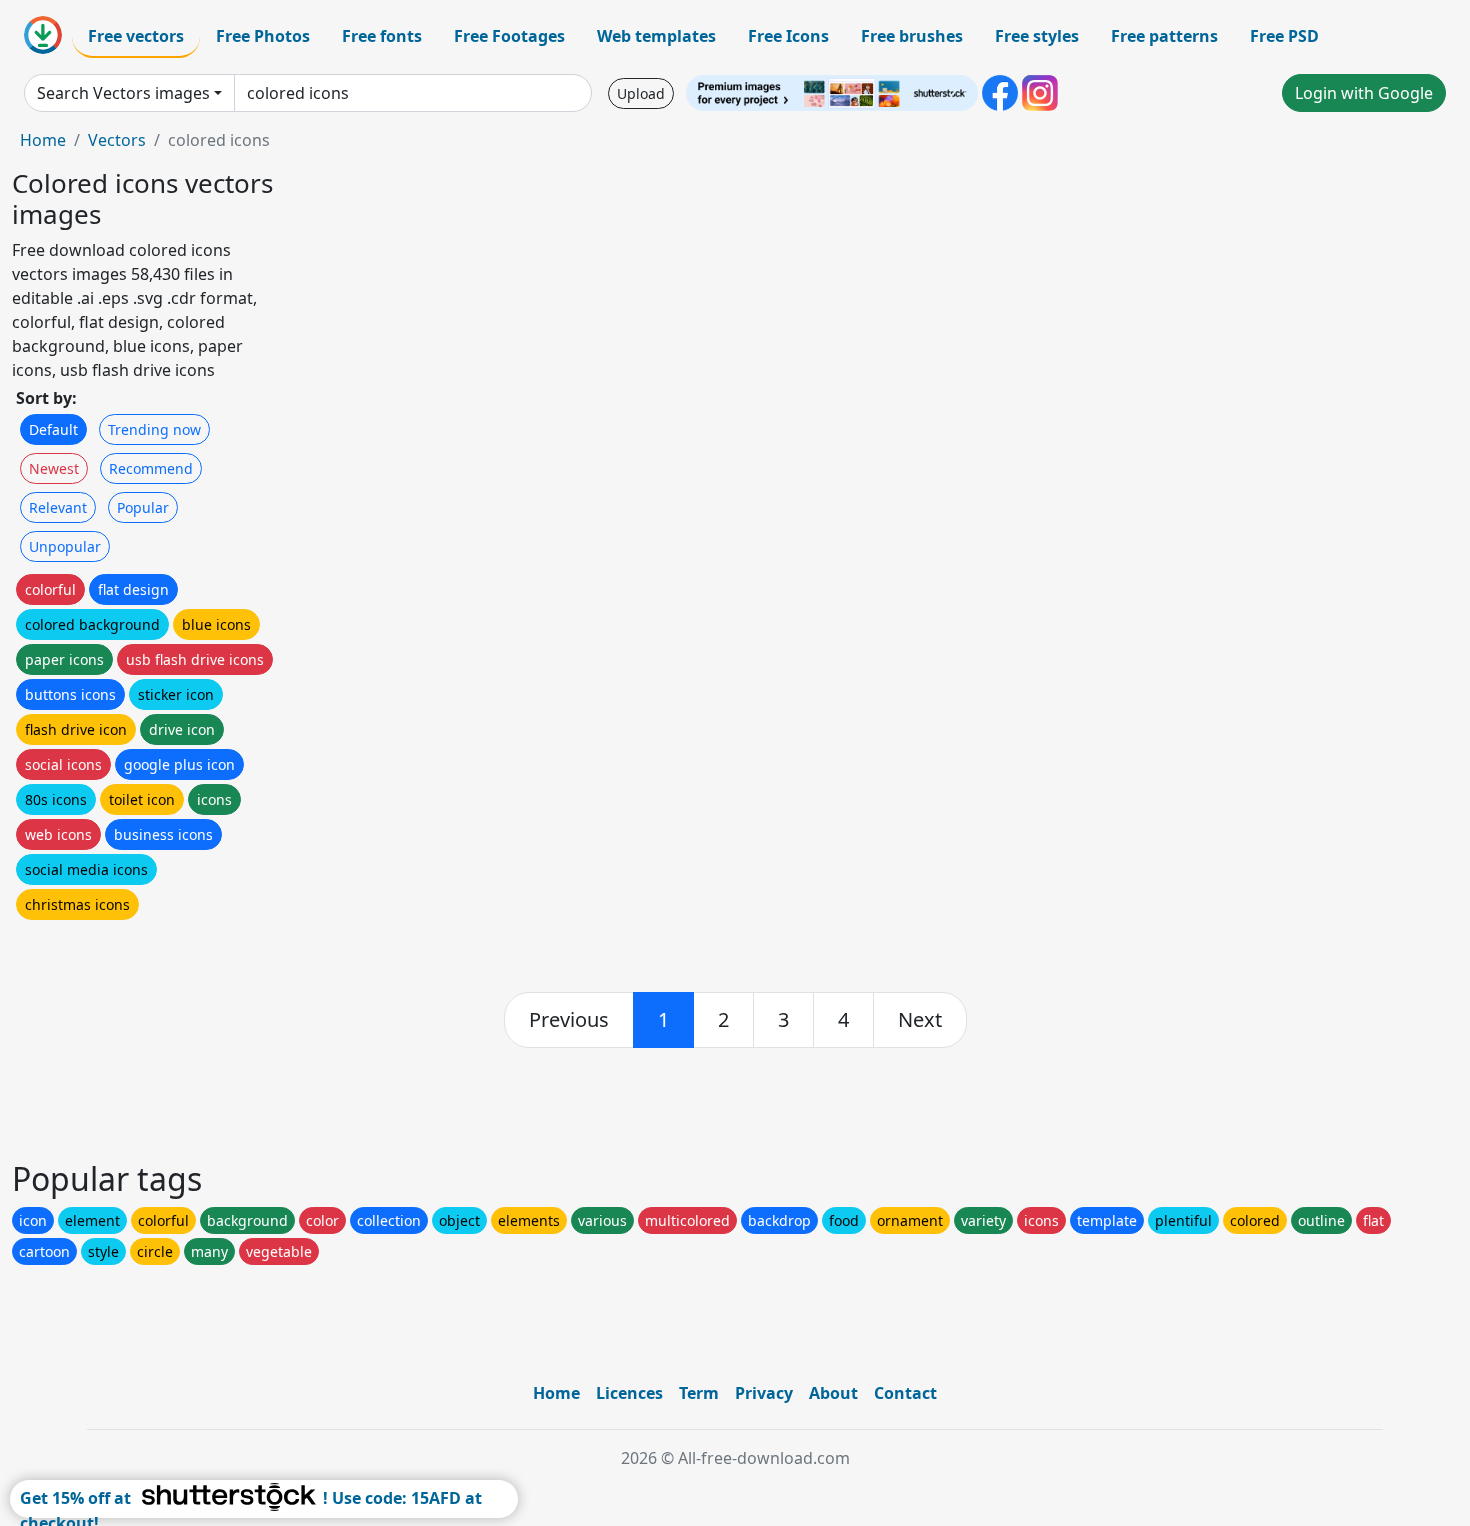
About (833, 1393)
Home (43, 140)
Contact (905, 1393)
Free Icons (788, 36)
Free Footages (509, 36)
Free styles (1037, 36)
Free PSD (1284, 36)
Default (53, 429)
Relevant (58, 507)
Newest (54, 468)
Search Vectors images (123, 93)
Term (699, 1393)
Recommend (151, 468)
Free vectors (136, 36)
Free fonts (382, 36)
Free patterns (1164, 36)
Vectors (117, 140)
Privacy (764, 1393)
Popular (143, 507)
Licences (629, 1393)
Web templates (656, 36)
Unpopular (65, 546)
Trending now (154, 429)
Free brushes (912, 36)
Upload (641, 93)
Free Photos (263, 36)
